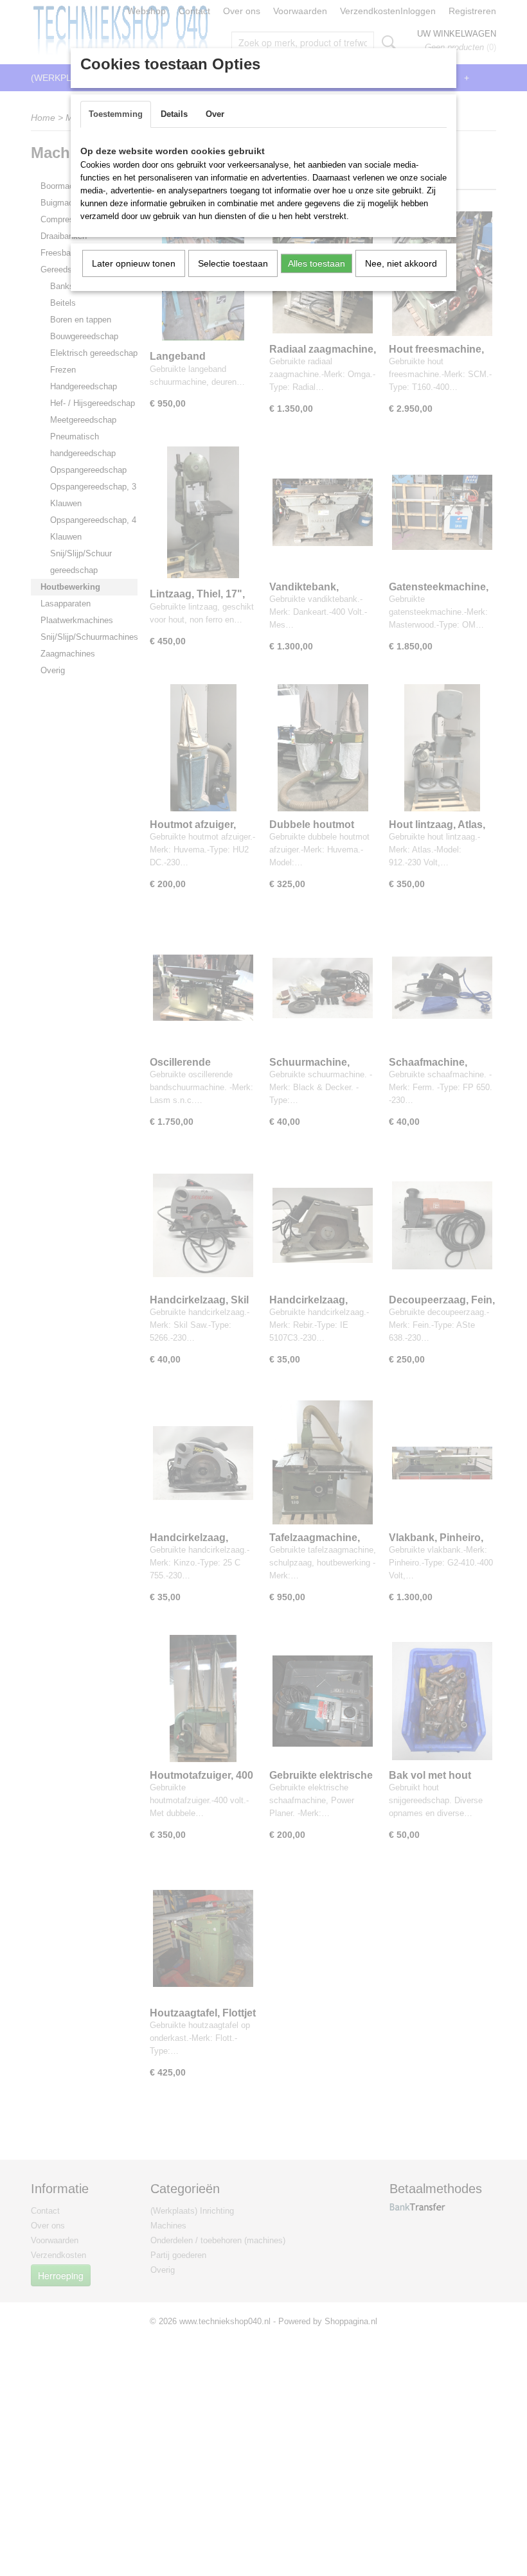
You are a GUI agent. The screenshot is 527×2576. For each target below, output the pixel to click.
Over (215, 114)
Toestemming (116, 114)
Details (174, 114)
